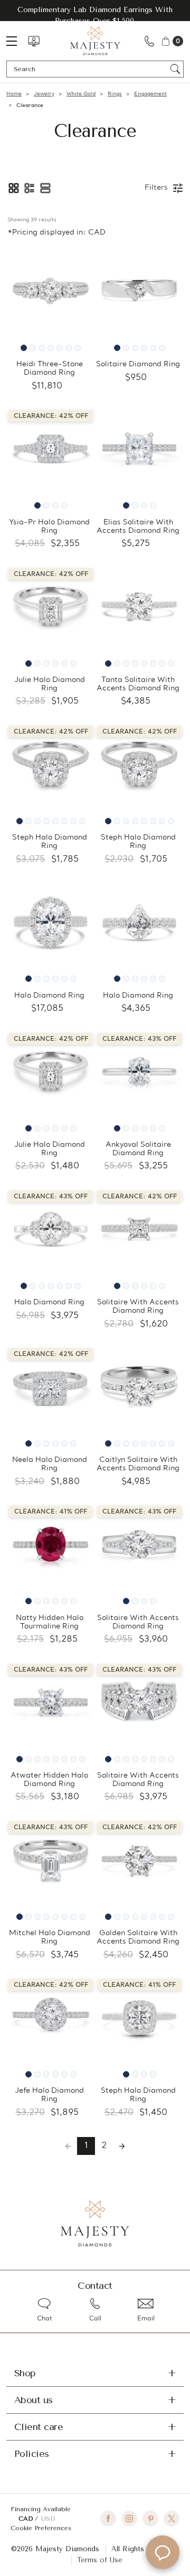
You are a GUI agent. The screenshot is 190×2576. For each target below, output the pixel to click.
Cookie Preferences (41, 2528)
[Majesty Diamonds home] (95, 41)
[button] (14, 188)
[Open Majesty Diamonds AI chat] (163, 2552)
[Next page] (122, 2146)
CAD (27, 2519)
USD (48, 2519)
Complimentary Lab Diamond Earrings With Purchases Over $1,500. (95, 15)
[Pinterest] (150, 2519)
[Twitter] (172, 2519)
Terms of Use (100, 2560)
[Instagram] (129, 2519)
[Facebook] (108, 2519)
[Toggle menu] (17, 41)
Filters (156, 188)
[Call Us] (149, 41)
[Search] (175, 69)
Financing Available (41, 2509)
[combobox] (90, 69)
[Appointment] (34, 41)
